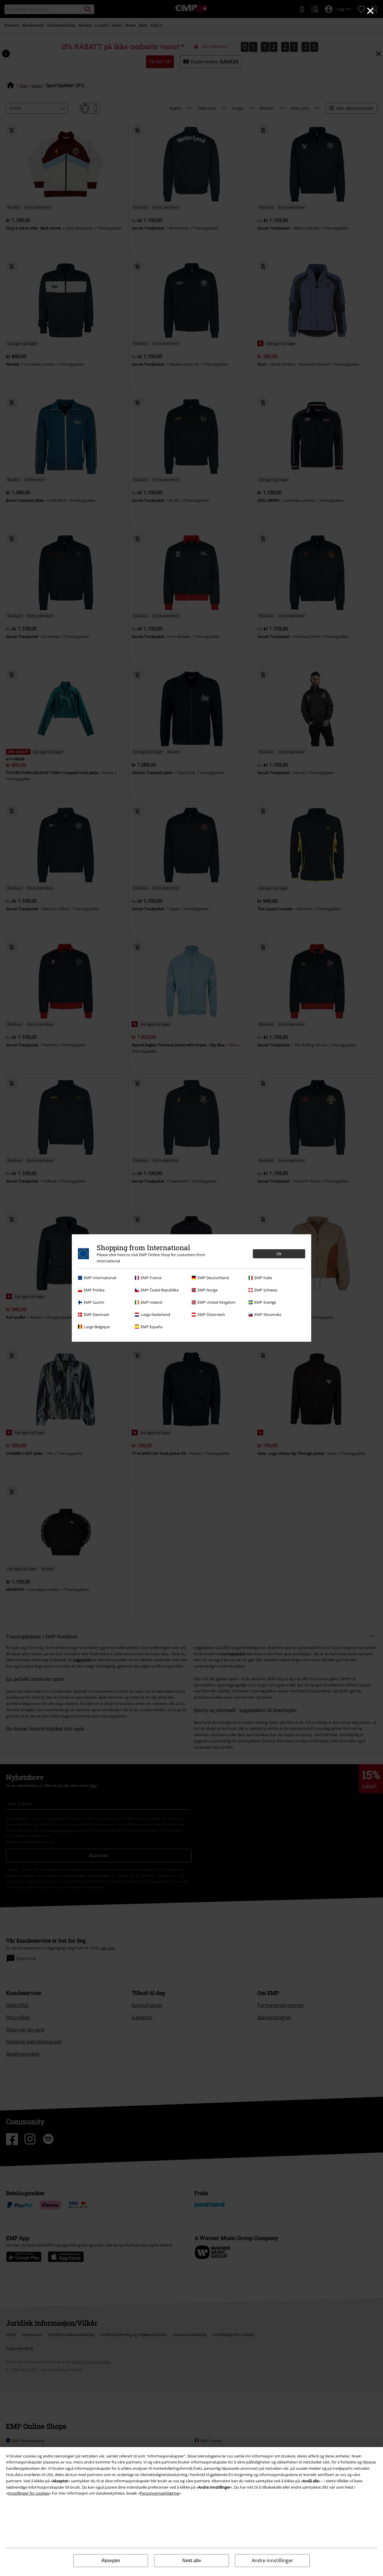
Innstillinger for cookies (28, 2493)
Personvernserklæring (159, 2493)
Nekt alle (192, 2561)
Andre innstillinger (272, 2560)
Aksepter (111, 2561)
